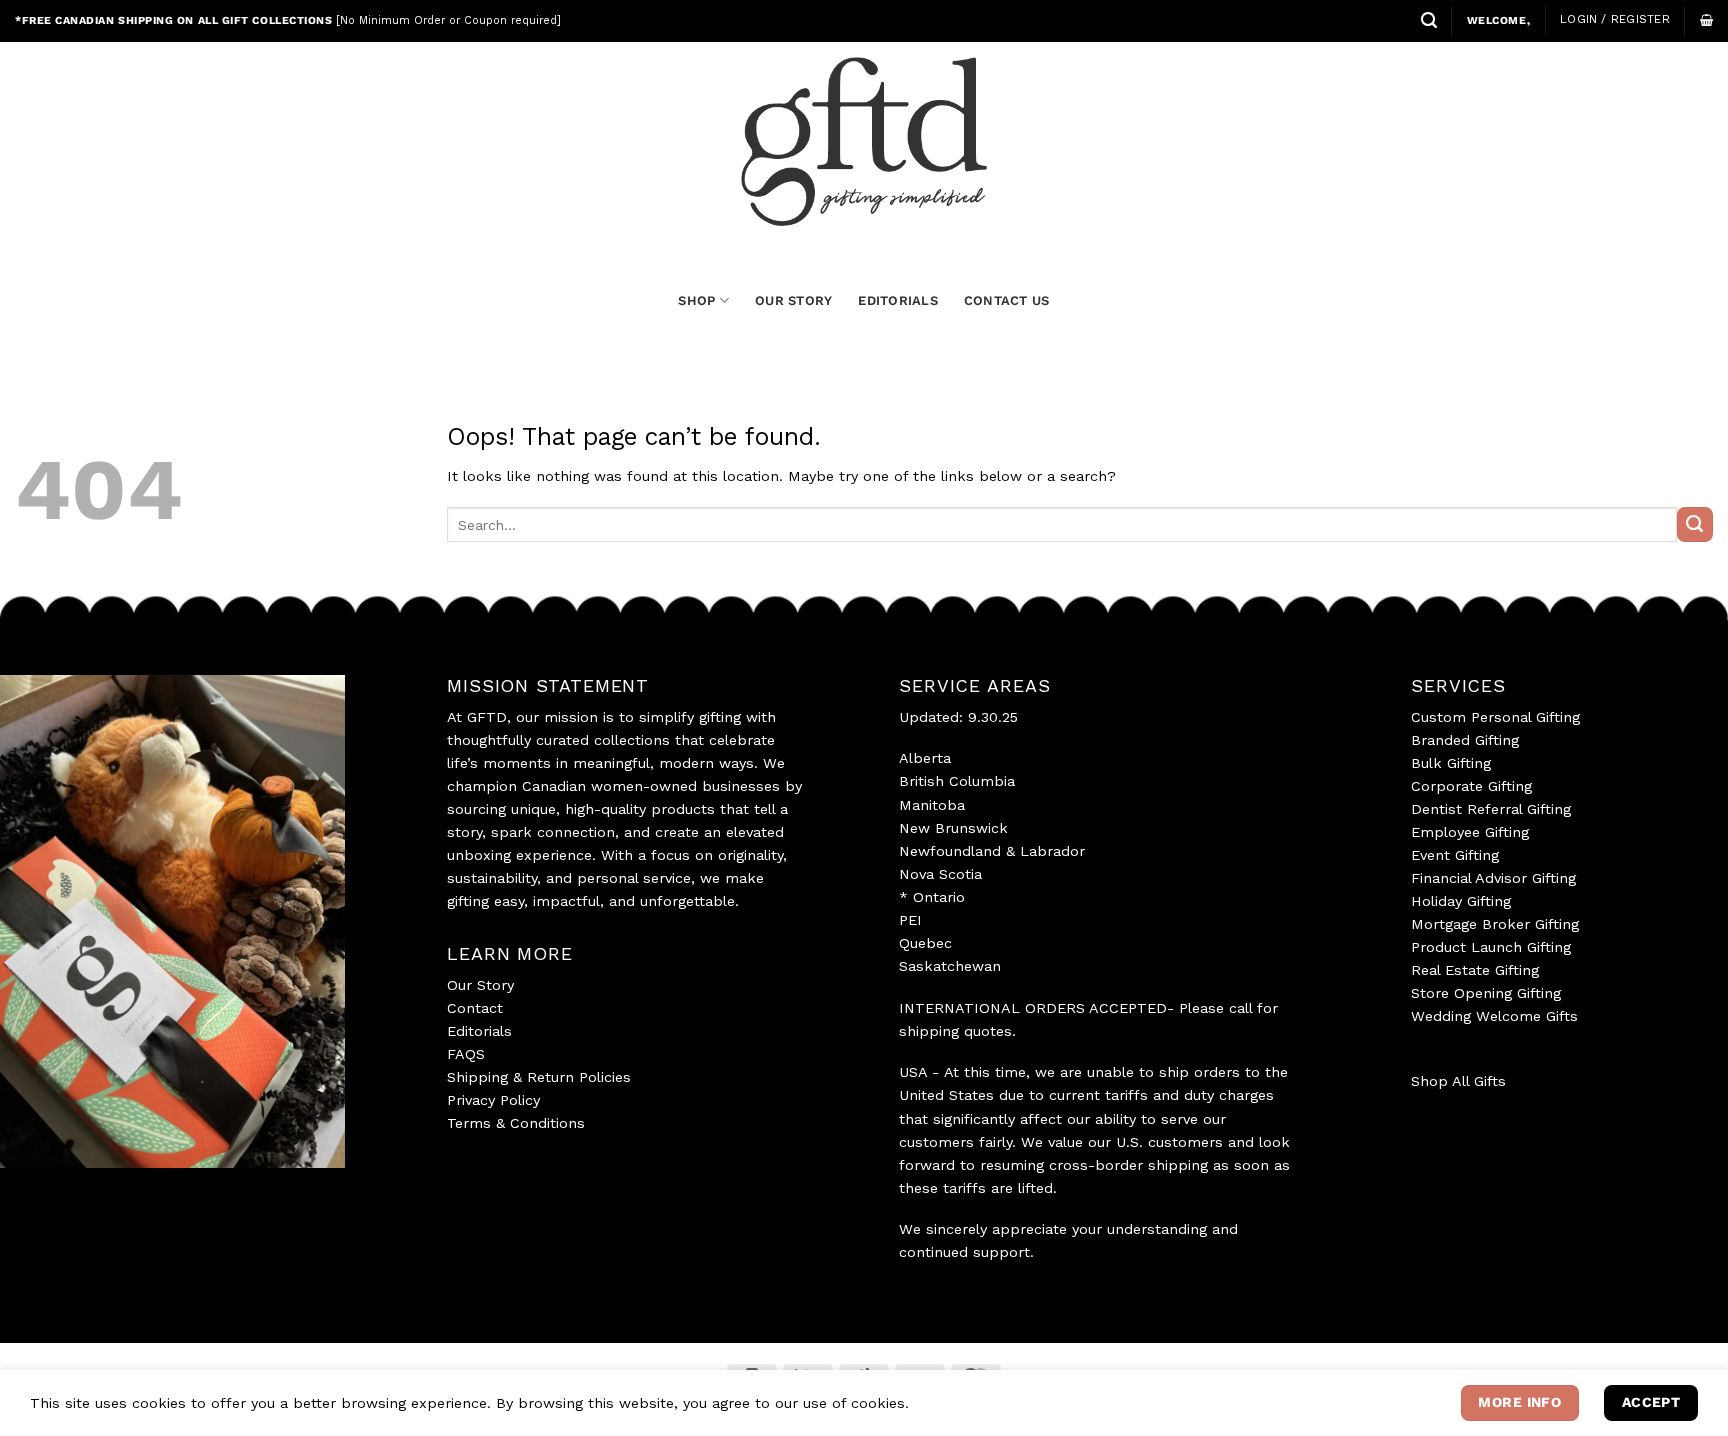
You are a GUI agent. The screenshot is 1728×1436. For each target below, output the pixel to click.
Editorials (479, 1031)
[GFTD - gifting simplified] (864, 141)
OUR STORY (793, 300)
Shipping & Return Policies (539, 1077)
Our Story (480, 985)
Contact (475, 1008)
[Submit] (1695, 525)
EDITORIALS (898, 300)
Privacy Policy (493, 1100)
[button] (1429, 20)
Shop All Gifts (1458, 1081)
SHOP (696, 300)
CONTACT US (1007, 300)
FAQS (466, 1054)
